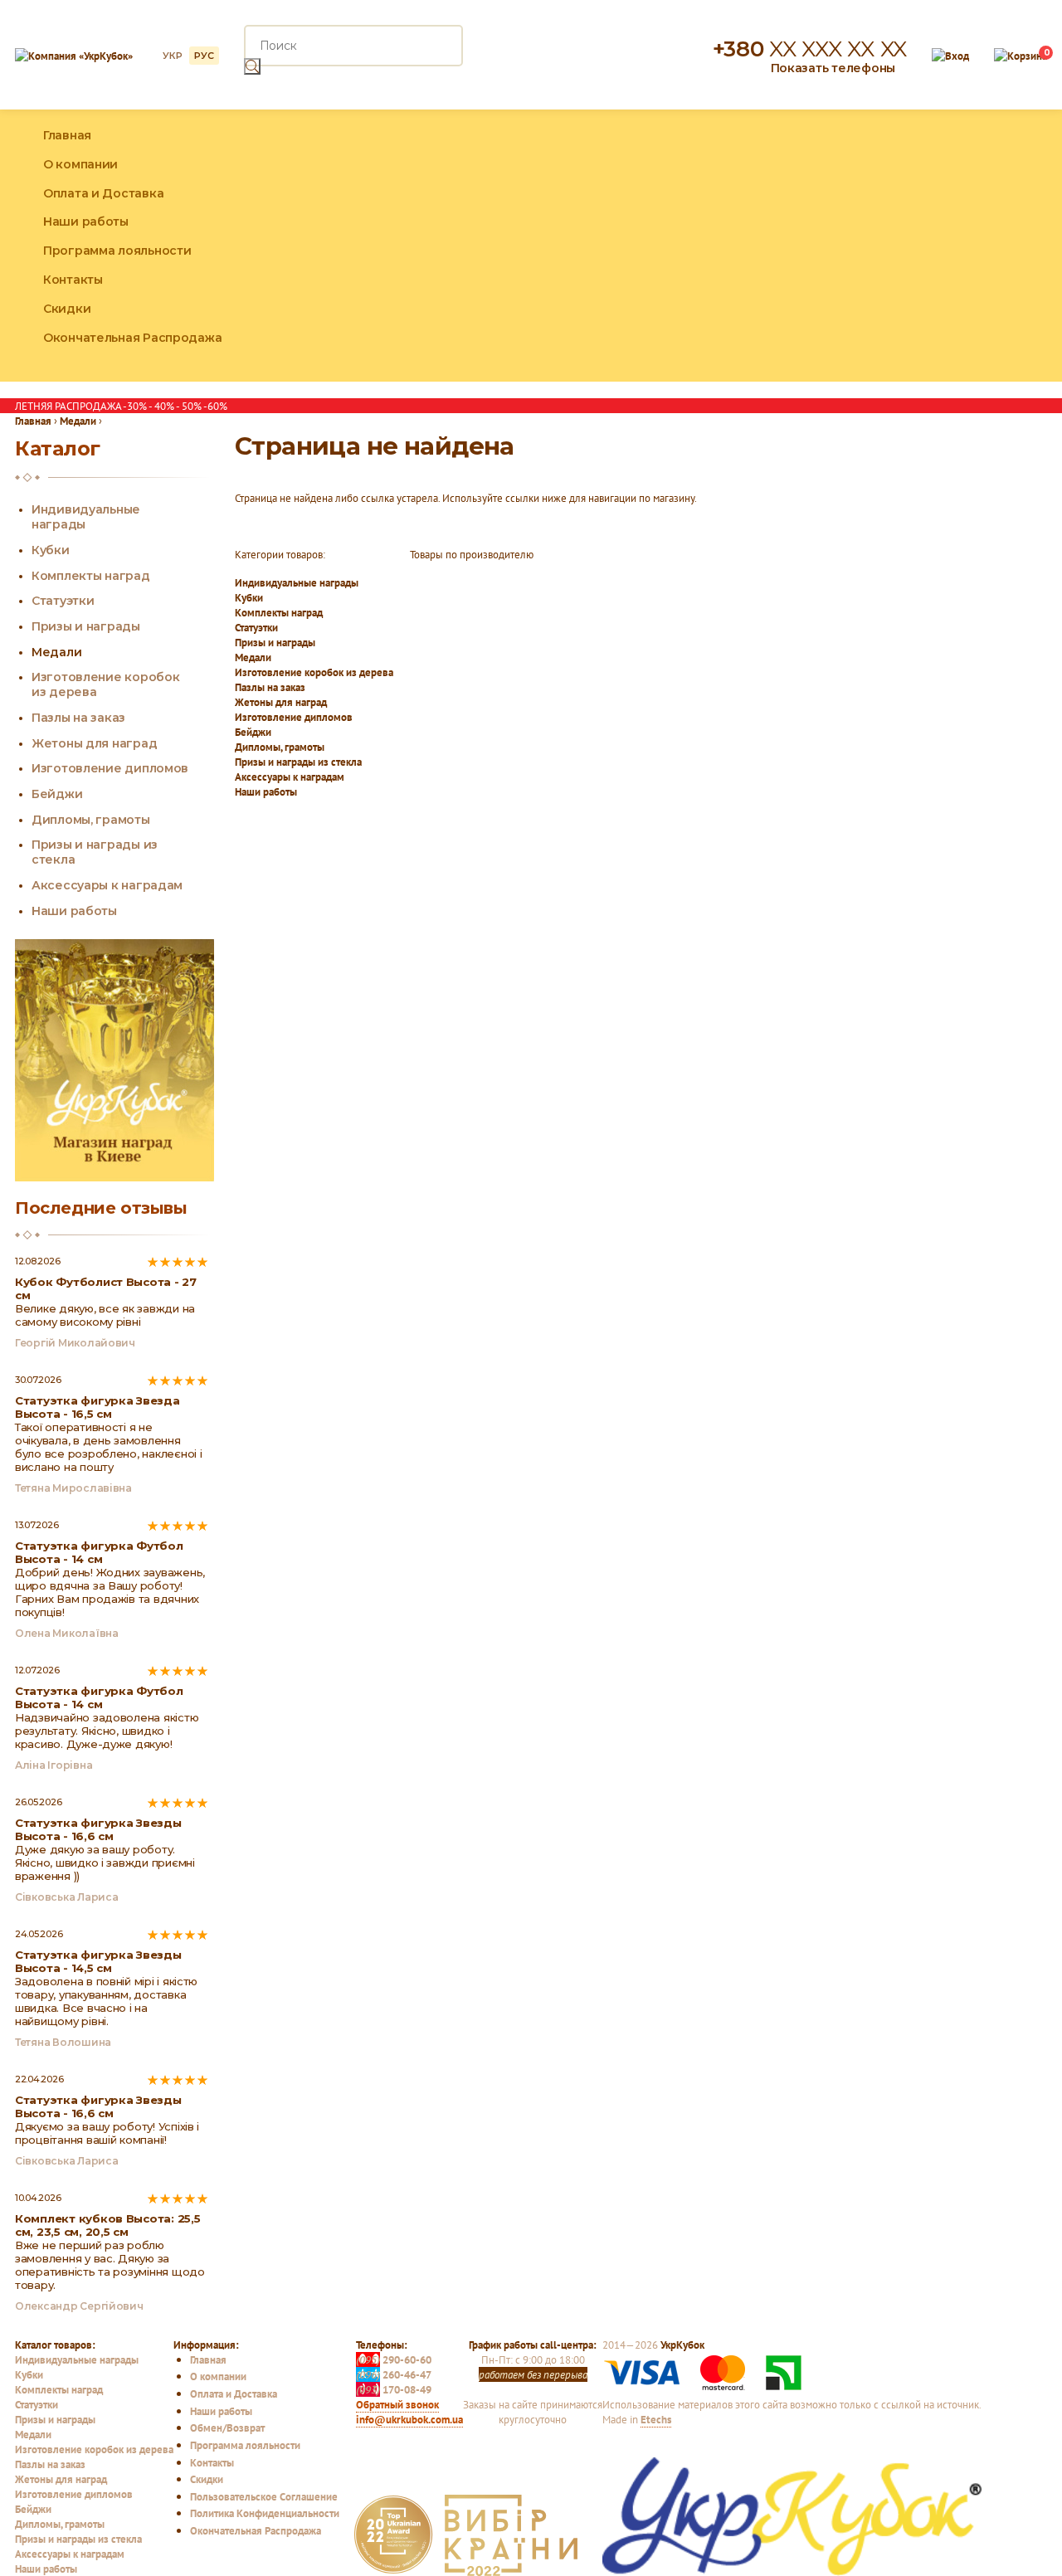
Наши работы (86, 222)
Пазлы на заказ (270, 687)
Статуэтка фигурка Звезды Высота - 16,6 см (98, 1829)
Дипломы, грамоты (280, 747)
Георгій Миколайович (75, 1343)
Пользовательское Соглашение (264, 2496)
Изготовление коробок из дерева (314, 672)
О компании (80, 164)
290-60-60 (394, 2359)
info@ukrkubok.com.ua (409, 2419)
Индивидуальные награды (297, 582)
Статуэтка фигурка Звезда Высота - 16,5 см (97, 1407)
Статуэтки (256, 627)
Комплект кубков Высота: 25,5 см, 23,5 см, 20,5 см (108, 2225)
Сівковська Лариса (66, 1897)
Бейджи (253, 732)
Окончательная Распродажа (132, 338)
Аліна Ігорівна (54, 1765)
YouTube (1035, 246)
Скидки (67, 309)
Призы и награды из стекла (298, 762)
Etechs (656, 2419)
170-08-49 (394, 2389)
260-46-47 (394, 2374)
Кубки (249, 597)
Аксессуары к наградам (290, 777)
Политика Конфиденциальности (265, 2513)
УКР (172, 56)
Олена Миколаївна (67, 1633)
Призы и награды (275, 642)
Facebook (962, 246)
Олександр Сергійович (79, 2306)
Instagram (999, 246)
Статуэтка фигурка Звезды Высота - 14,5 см (98, 1961)
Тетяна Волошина (63, 2042)
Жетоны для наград (281, 702)
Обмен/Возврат (227, 2427)
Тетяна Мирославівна (73, 1488)
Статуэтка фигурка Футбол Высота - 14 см (99, 1552)
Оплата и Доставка (103, 193)
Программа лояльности (117, 251)
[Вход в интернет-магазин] (950, 54)
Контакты (73, 280)
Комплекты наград (279, 612)
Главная (67, 135)
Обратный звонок (397, 2404)
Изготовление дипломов (294, 717)
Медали (253, 657)
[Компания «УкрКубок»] (74, 54)
